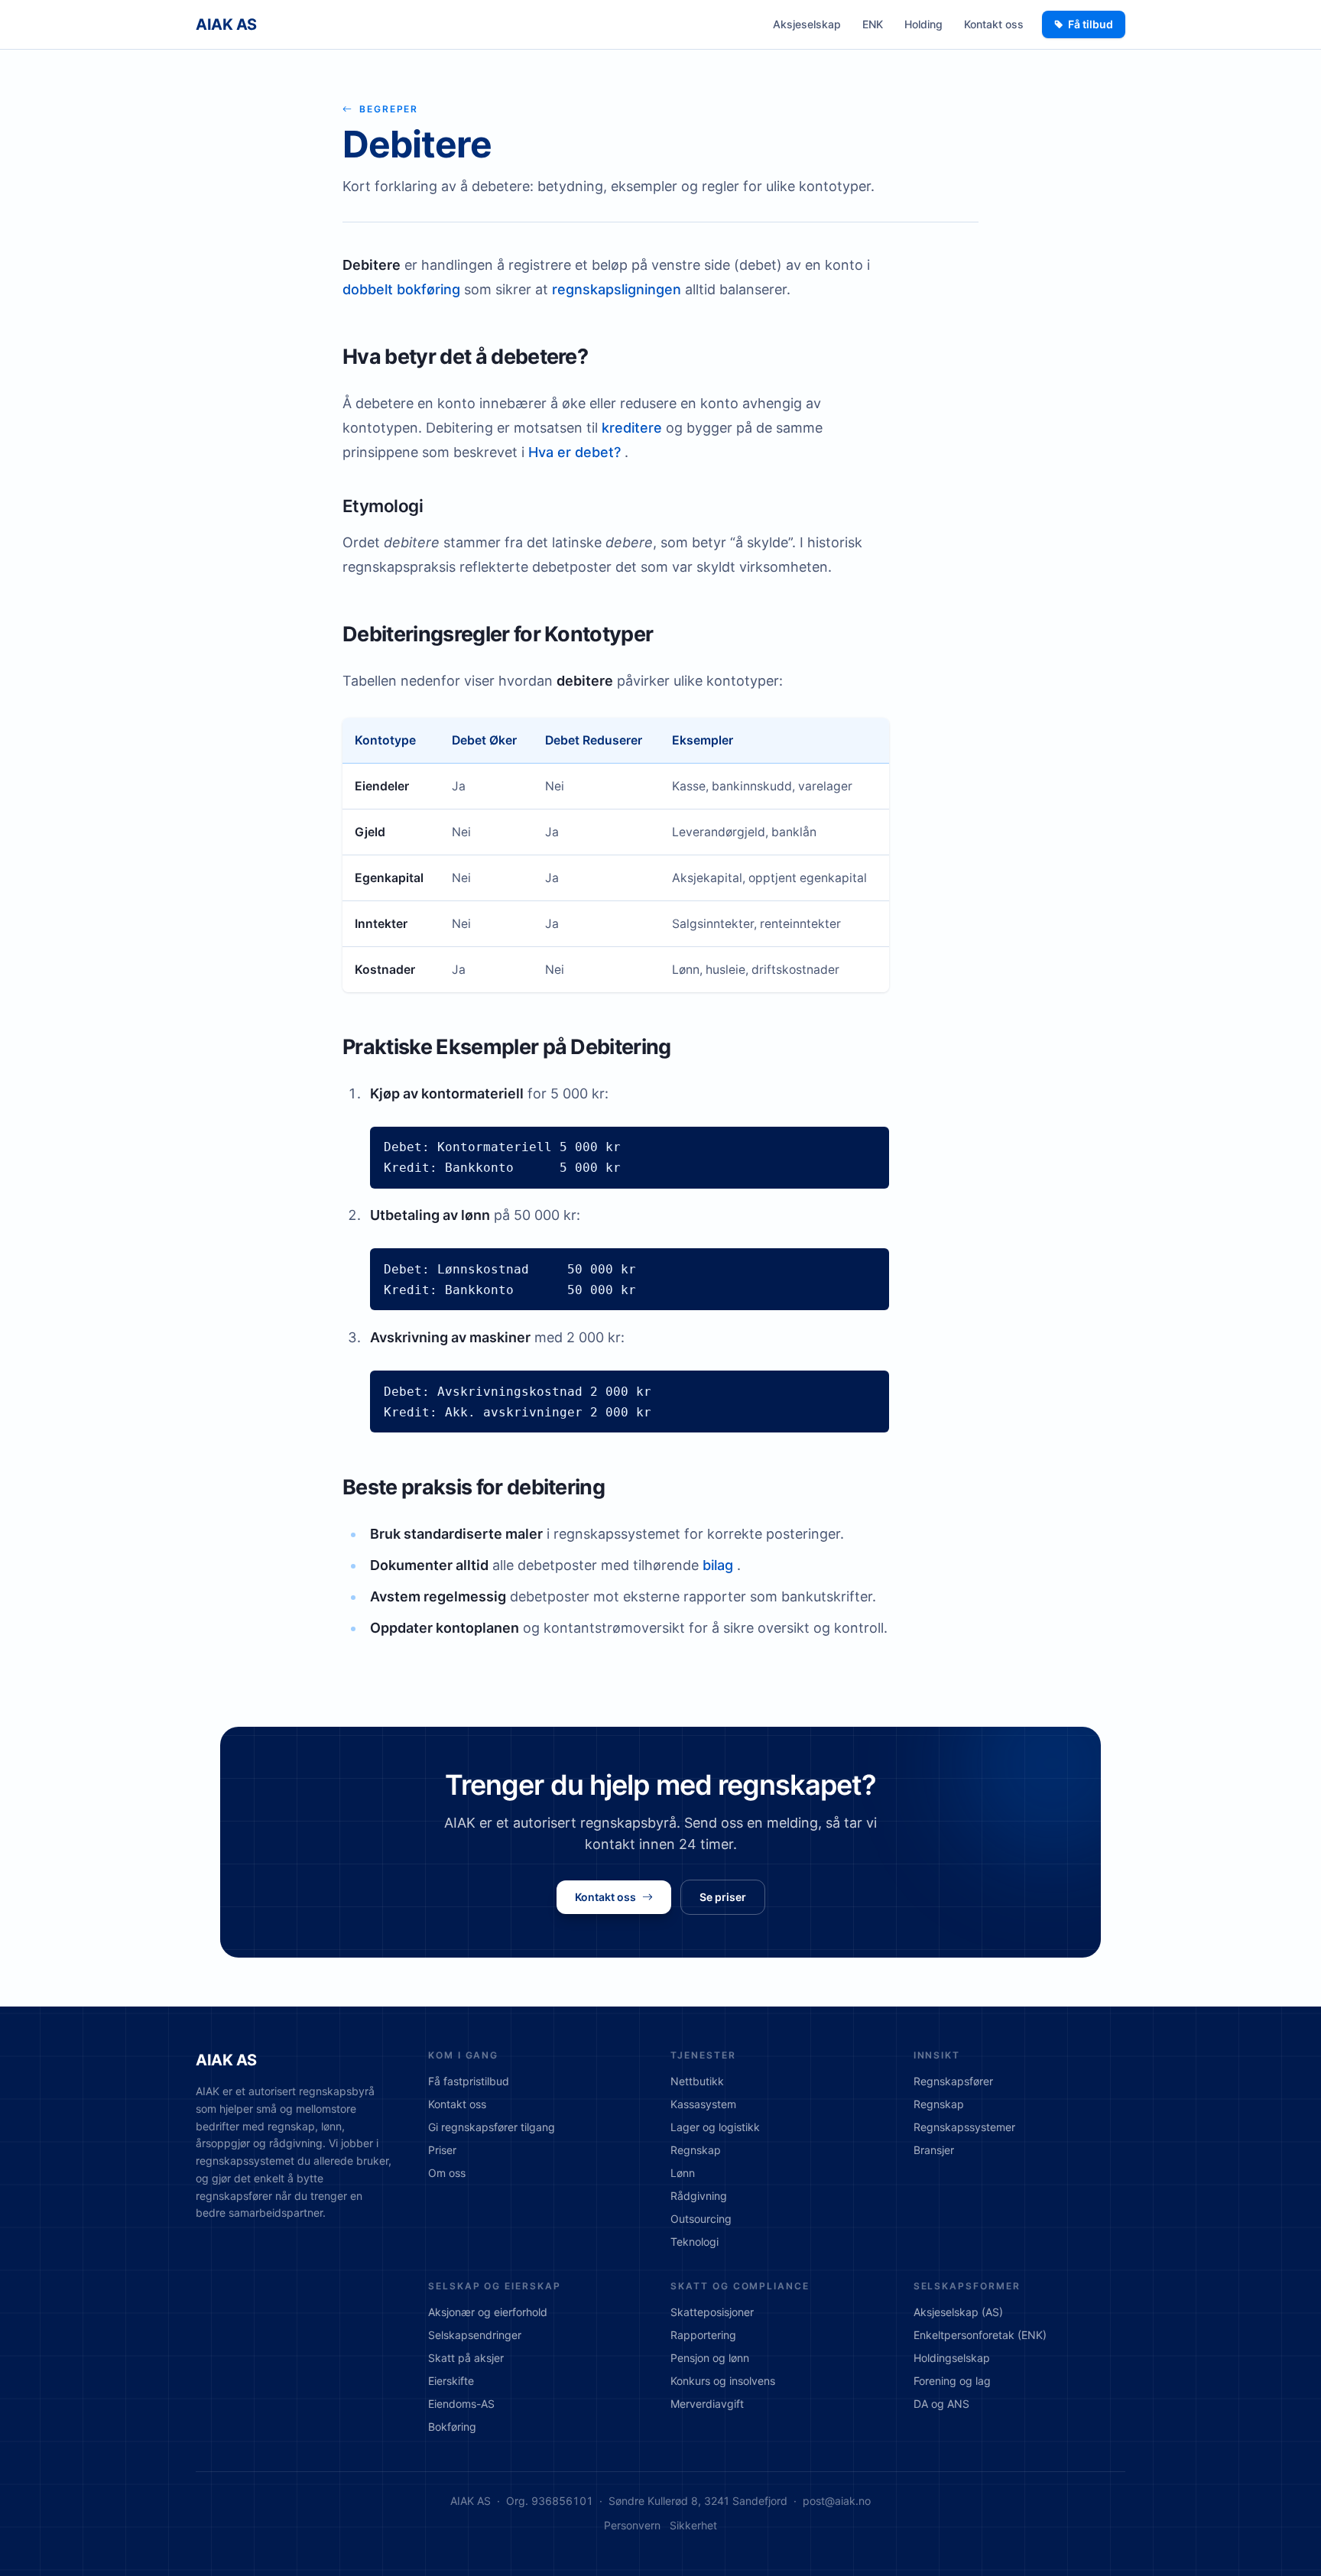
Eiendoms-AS (461, 2404)
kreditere (632, 428)
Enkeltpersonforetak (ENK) (980, 2335)
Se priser (723, 1897)
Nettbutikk (697, 2081)
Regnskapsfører (953, 2081)
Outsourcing (701, 2219)
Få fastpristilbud (469, 2081)
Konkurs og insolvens (723, 2381)
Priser (442, 2150)
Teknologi (695, 2242)
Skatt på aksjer (466, 2358)
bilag (718, 1565)
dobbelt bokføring (401, 289)
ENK (873, 24)
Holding (923, 24)
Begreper (389, 109)
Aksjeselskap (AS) (958, 2312)
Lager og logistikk (715, 2127)
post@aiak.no (837, 2501)
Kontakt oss (994, 24)
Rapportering (703, 2335)
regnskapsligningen (617, 289)
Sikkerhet (693, 2525)
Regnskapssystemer (964, 2127)
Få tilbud (1091, 24)
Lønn (683, 2173)
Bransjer (934, 2150)
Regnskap (696, 2150)
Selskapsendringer (475, 2335)
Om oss (447, 2173)
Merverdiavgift (707, 2404)
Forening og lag (952, 2381)
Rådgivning (699, 2196)
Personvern (632, 2525)
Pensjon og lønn (710, 2358)
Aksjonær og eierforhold (488, 2312)
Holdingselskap (952, 2358)
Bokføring (452, 2427)
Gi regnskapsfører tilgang (492, 2127)
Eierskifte (451, 2381)
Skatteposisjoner (712, 2312)
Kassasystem (703, 2104)
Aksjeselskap (807, 24)
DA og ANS (941, 2404)
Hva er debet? (574, 452)
